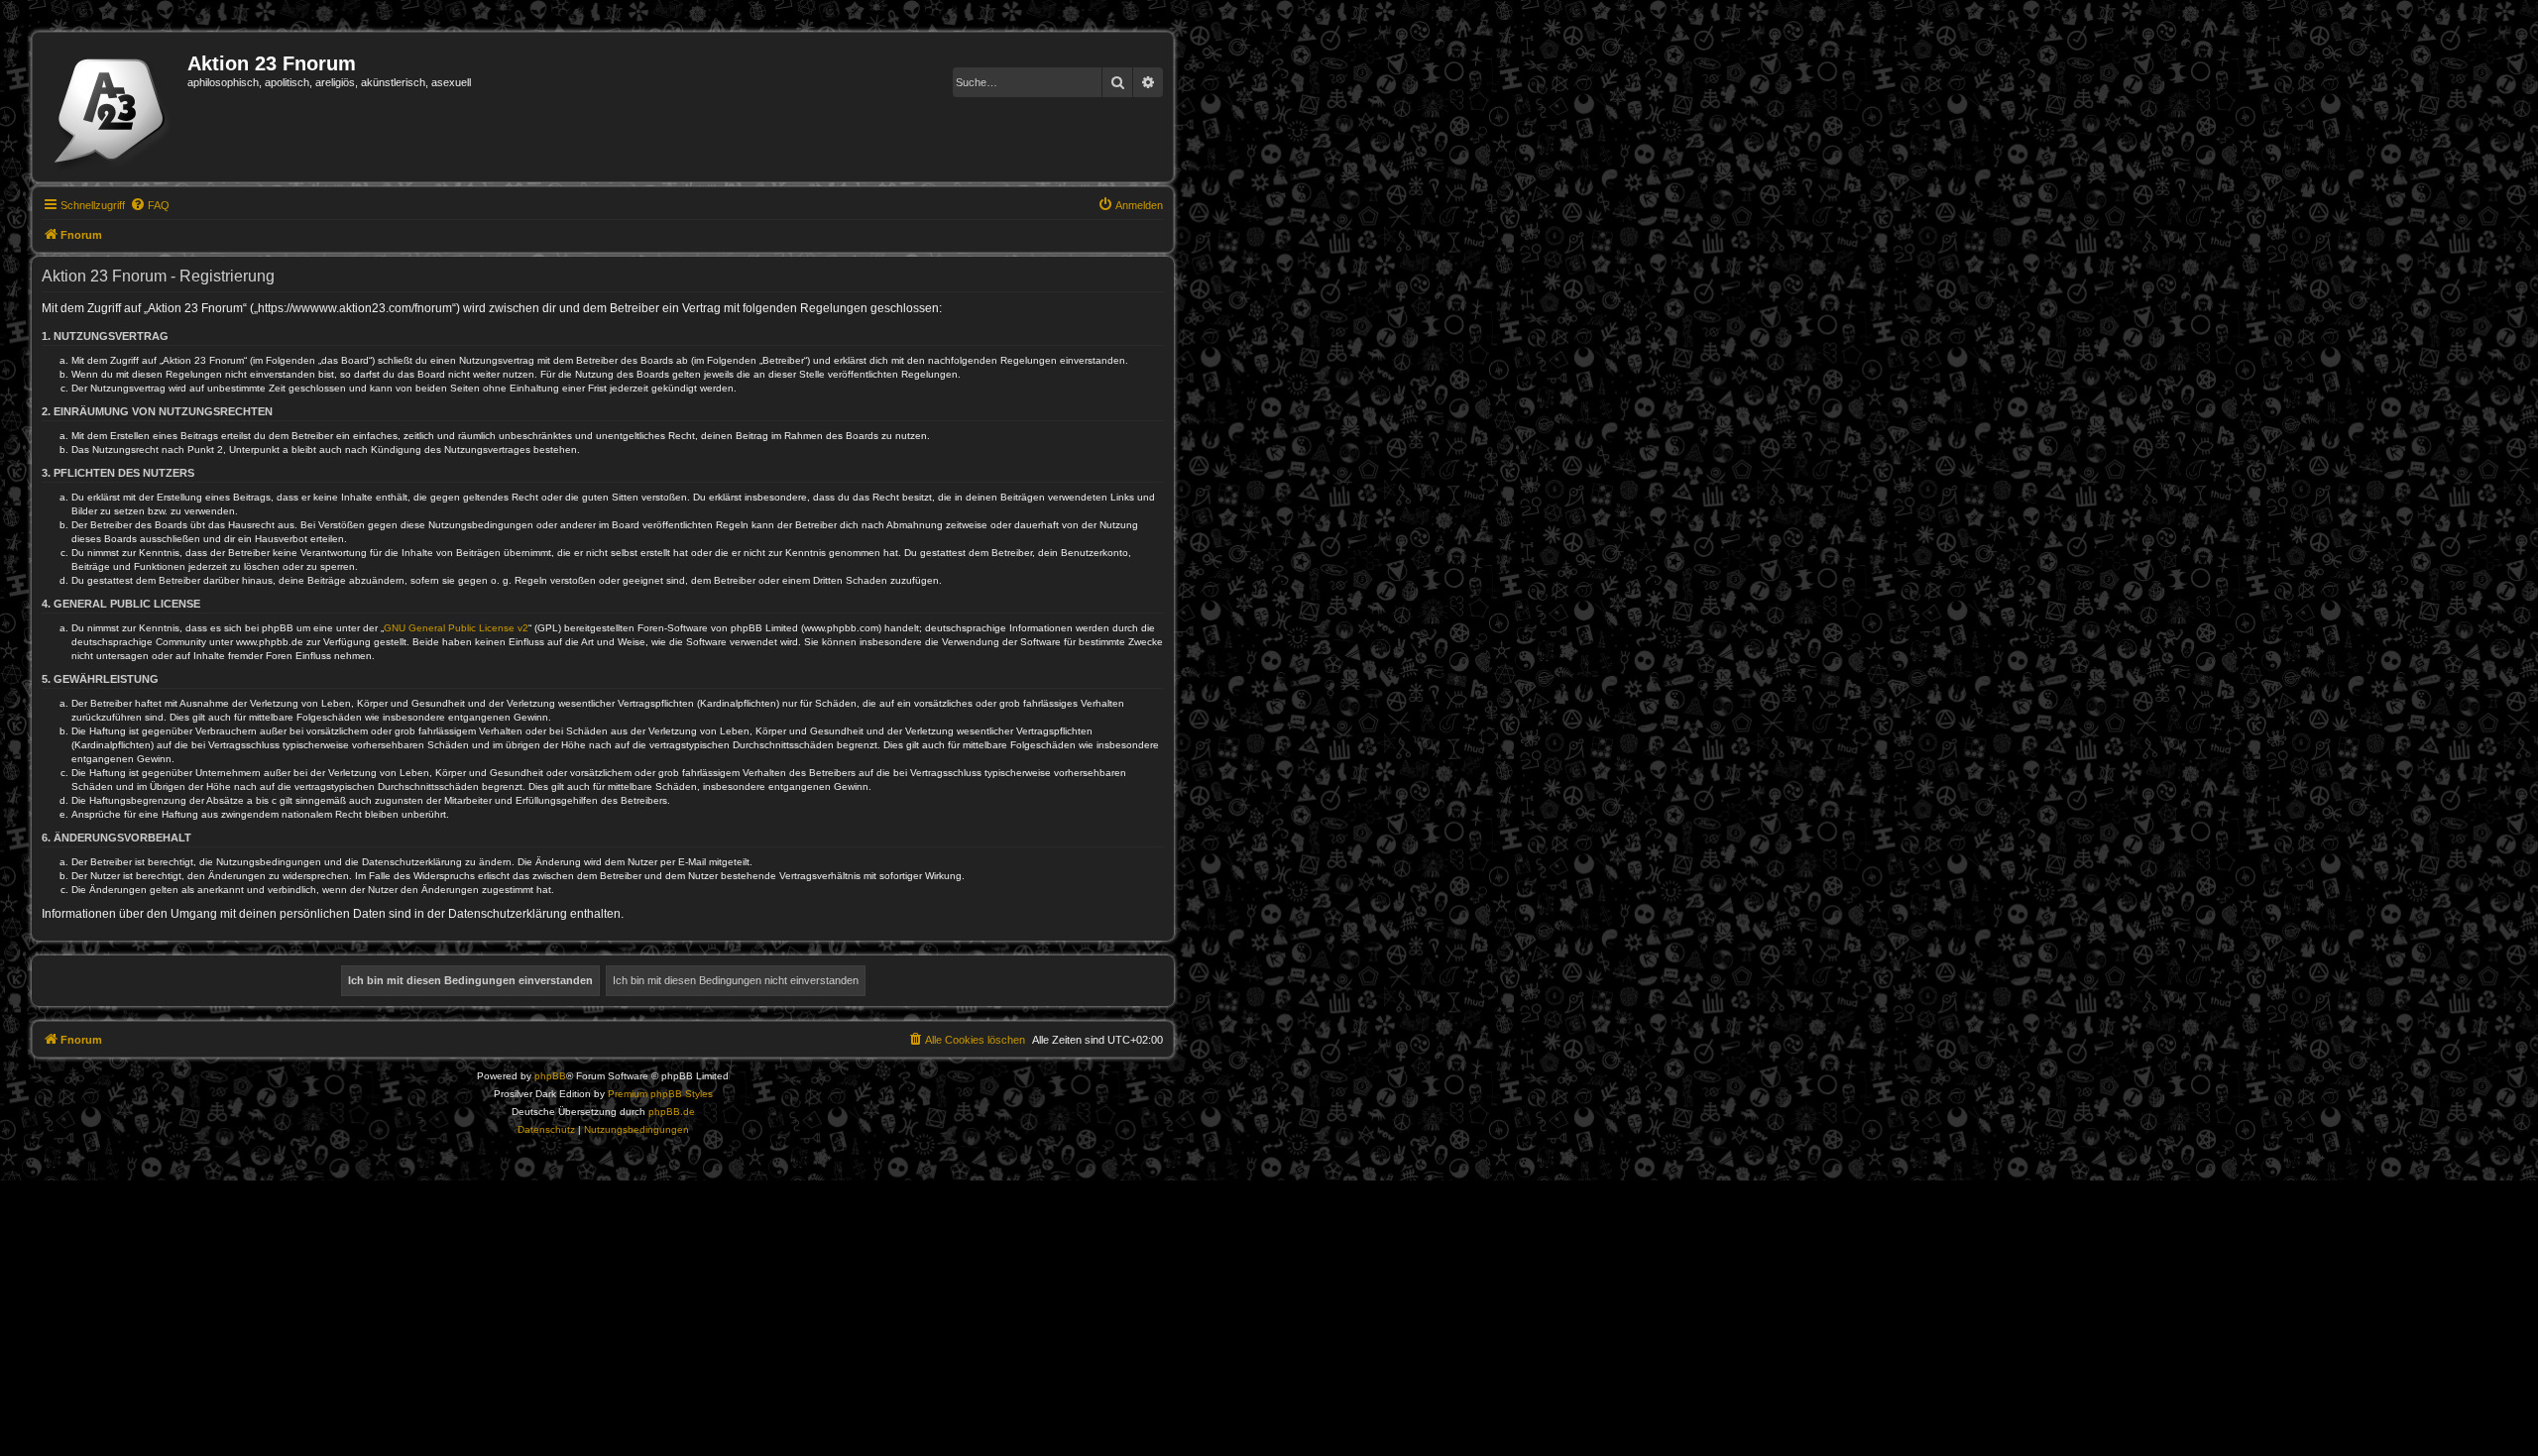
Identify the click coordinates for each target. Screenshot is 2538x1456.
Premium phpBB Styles (660, 1094)
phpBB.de (672, 1112)
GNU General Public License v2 (456, 628)
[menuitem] (150, 205)
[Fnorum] (113, 107)
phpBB (550, 1076)
